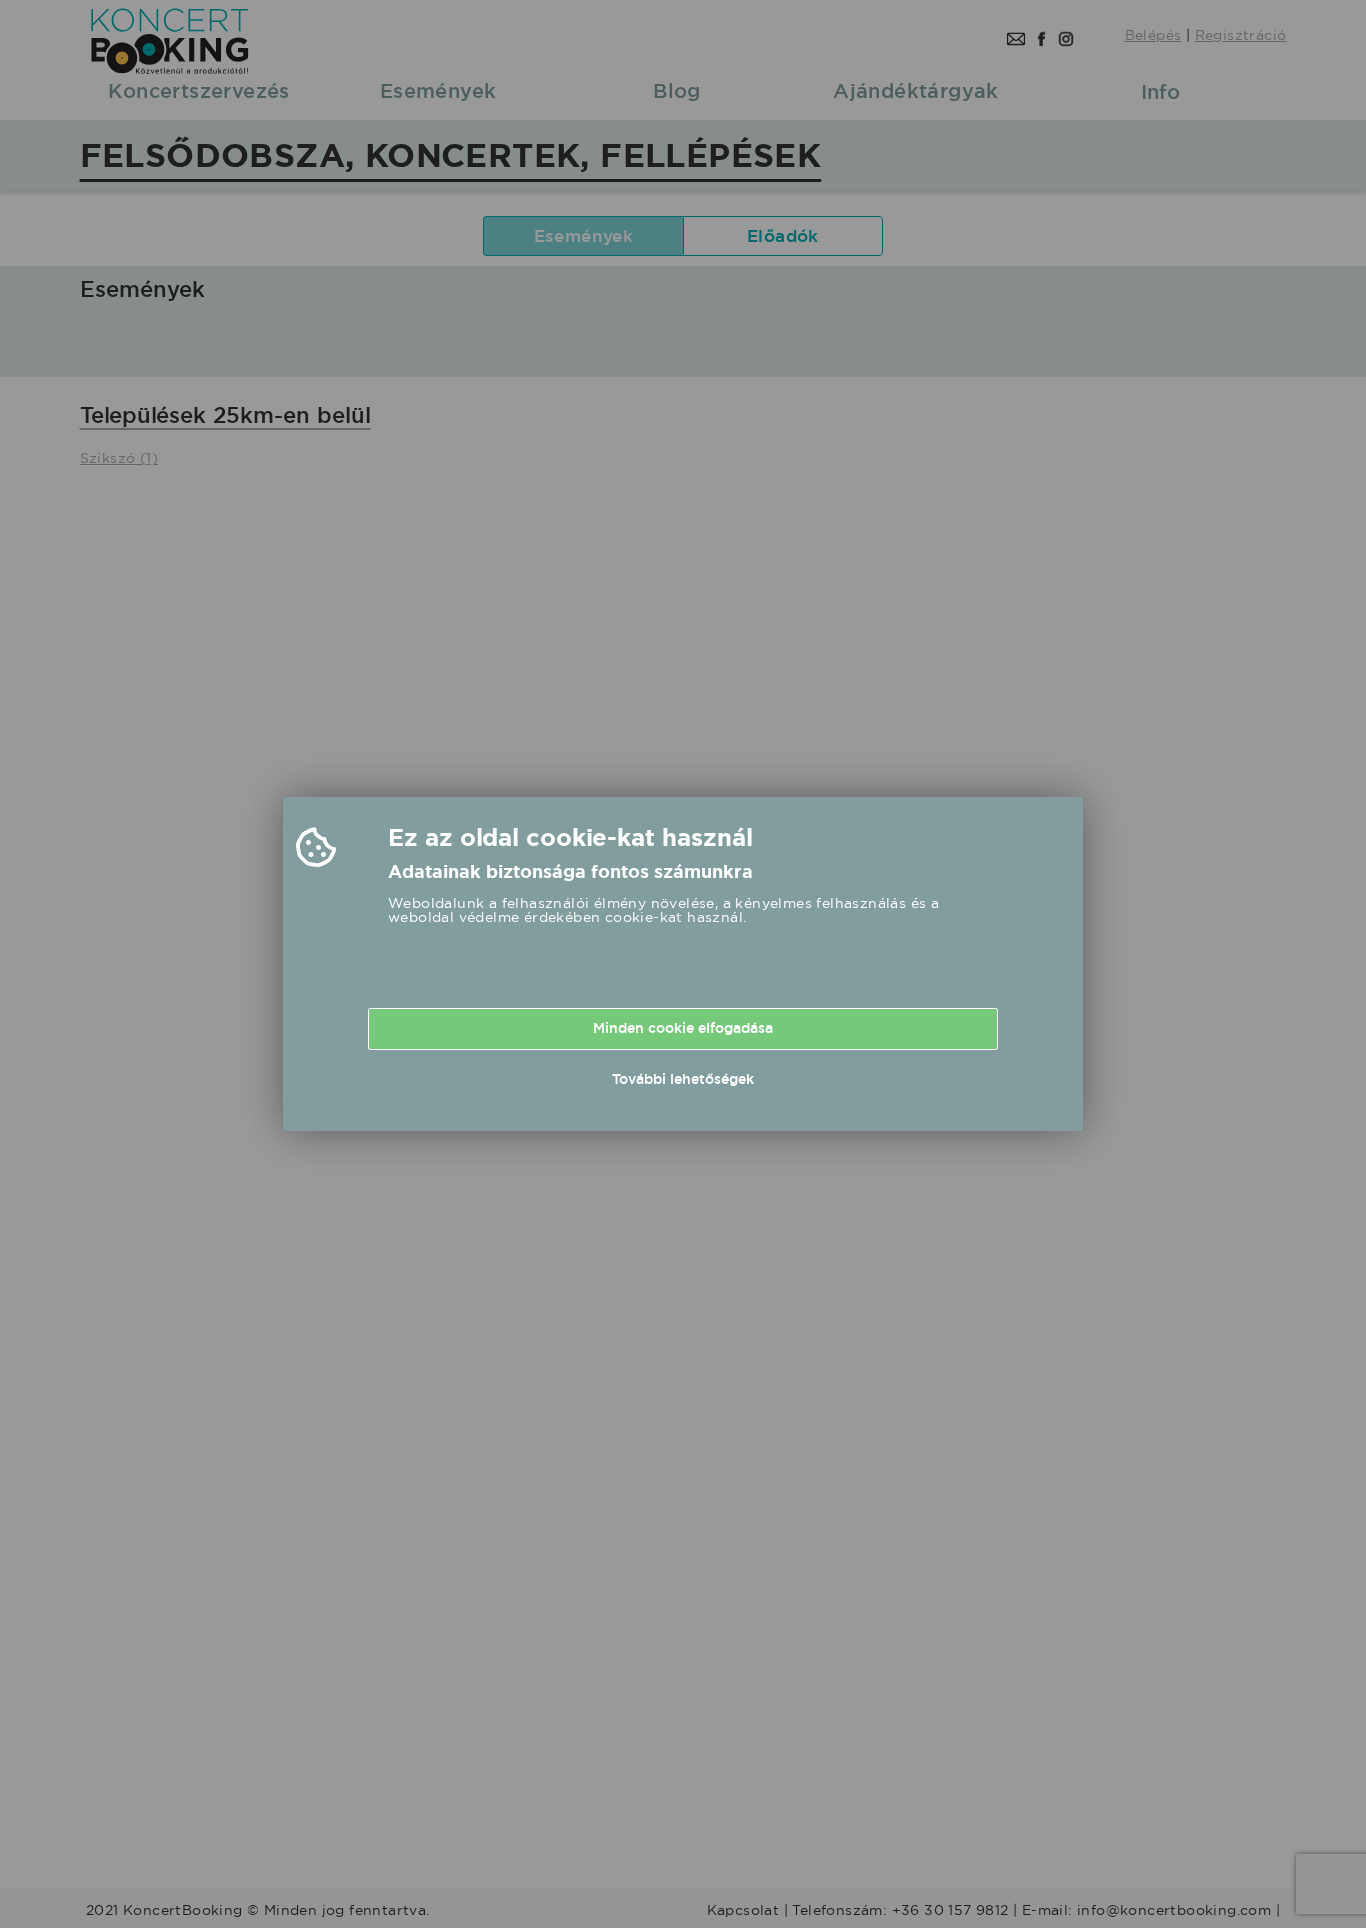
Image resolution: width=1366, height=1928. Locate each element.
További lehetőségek (683, 1079)
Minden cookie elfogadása (683, 1028)
